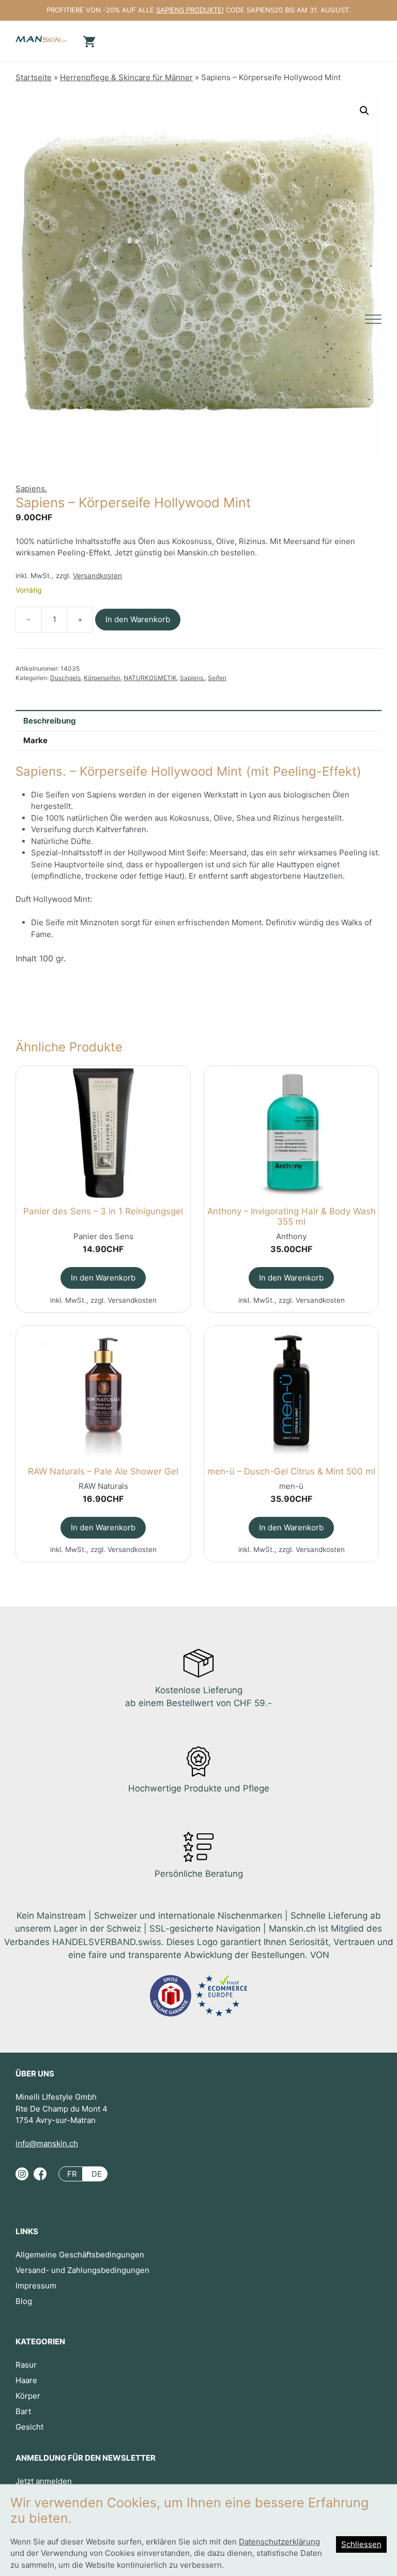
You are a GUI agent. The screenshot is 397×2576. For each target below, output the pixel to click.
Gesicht (29, 2427)
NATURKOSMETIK (150, 678)
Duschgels (65, 678)
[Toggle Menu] (373, 319)
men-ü (291, 1486)
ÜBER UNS (35, 2074)
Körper (28, 2396)
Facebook (40, 2178)
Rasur (26, 2365)
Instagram (22, 2178)
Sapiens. (31, 488)
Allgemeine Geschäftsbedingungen (80, 2255)
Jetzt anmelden (44, 2481)
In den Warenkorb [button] (103, 1278)
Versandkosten (97, 576)
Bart (23, 2411)
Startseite (34, 77)
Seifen (217, 678)
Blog (24, 2301)
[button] (364, 111)
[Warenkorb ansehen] (88, 41)
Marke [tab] (35, 740)
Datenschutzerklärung (279, 2542)
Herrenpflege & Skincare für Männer (126, 77)
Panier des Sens (103, 1236)
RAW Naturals (103, 1486)
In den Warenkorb (138, 619)
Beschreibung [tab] (50, 721)
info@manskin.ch (47, 2143)
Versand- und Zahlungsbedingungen (82, 2270)
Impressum (36, 2286)
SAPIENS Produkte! (190, 10)
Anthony (291, 1236)
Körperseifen (102, 678)
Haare (26, 2380)
